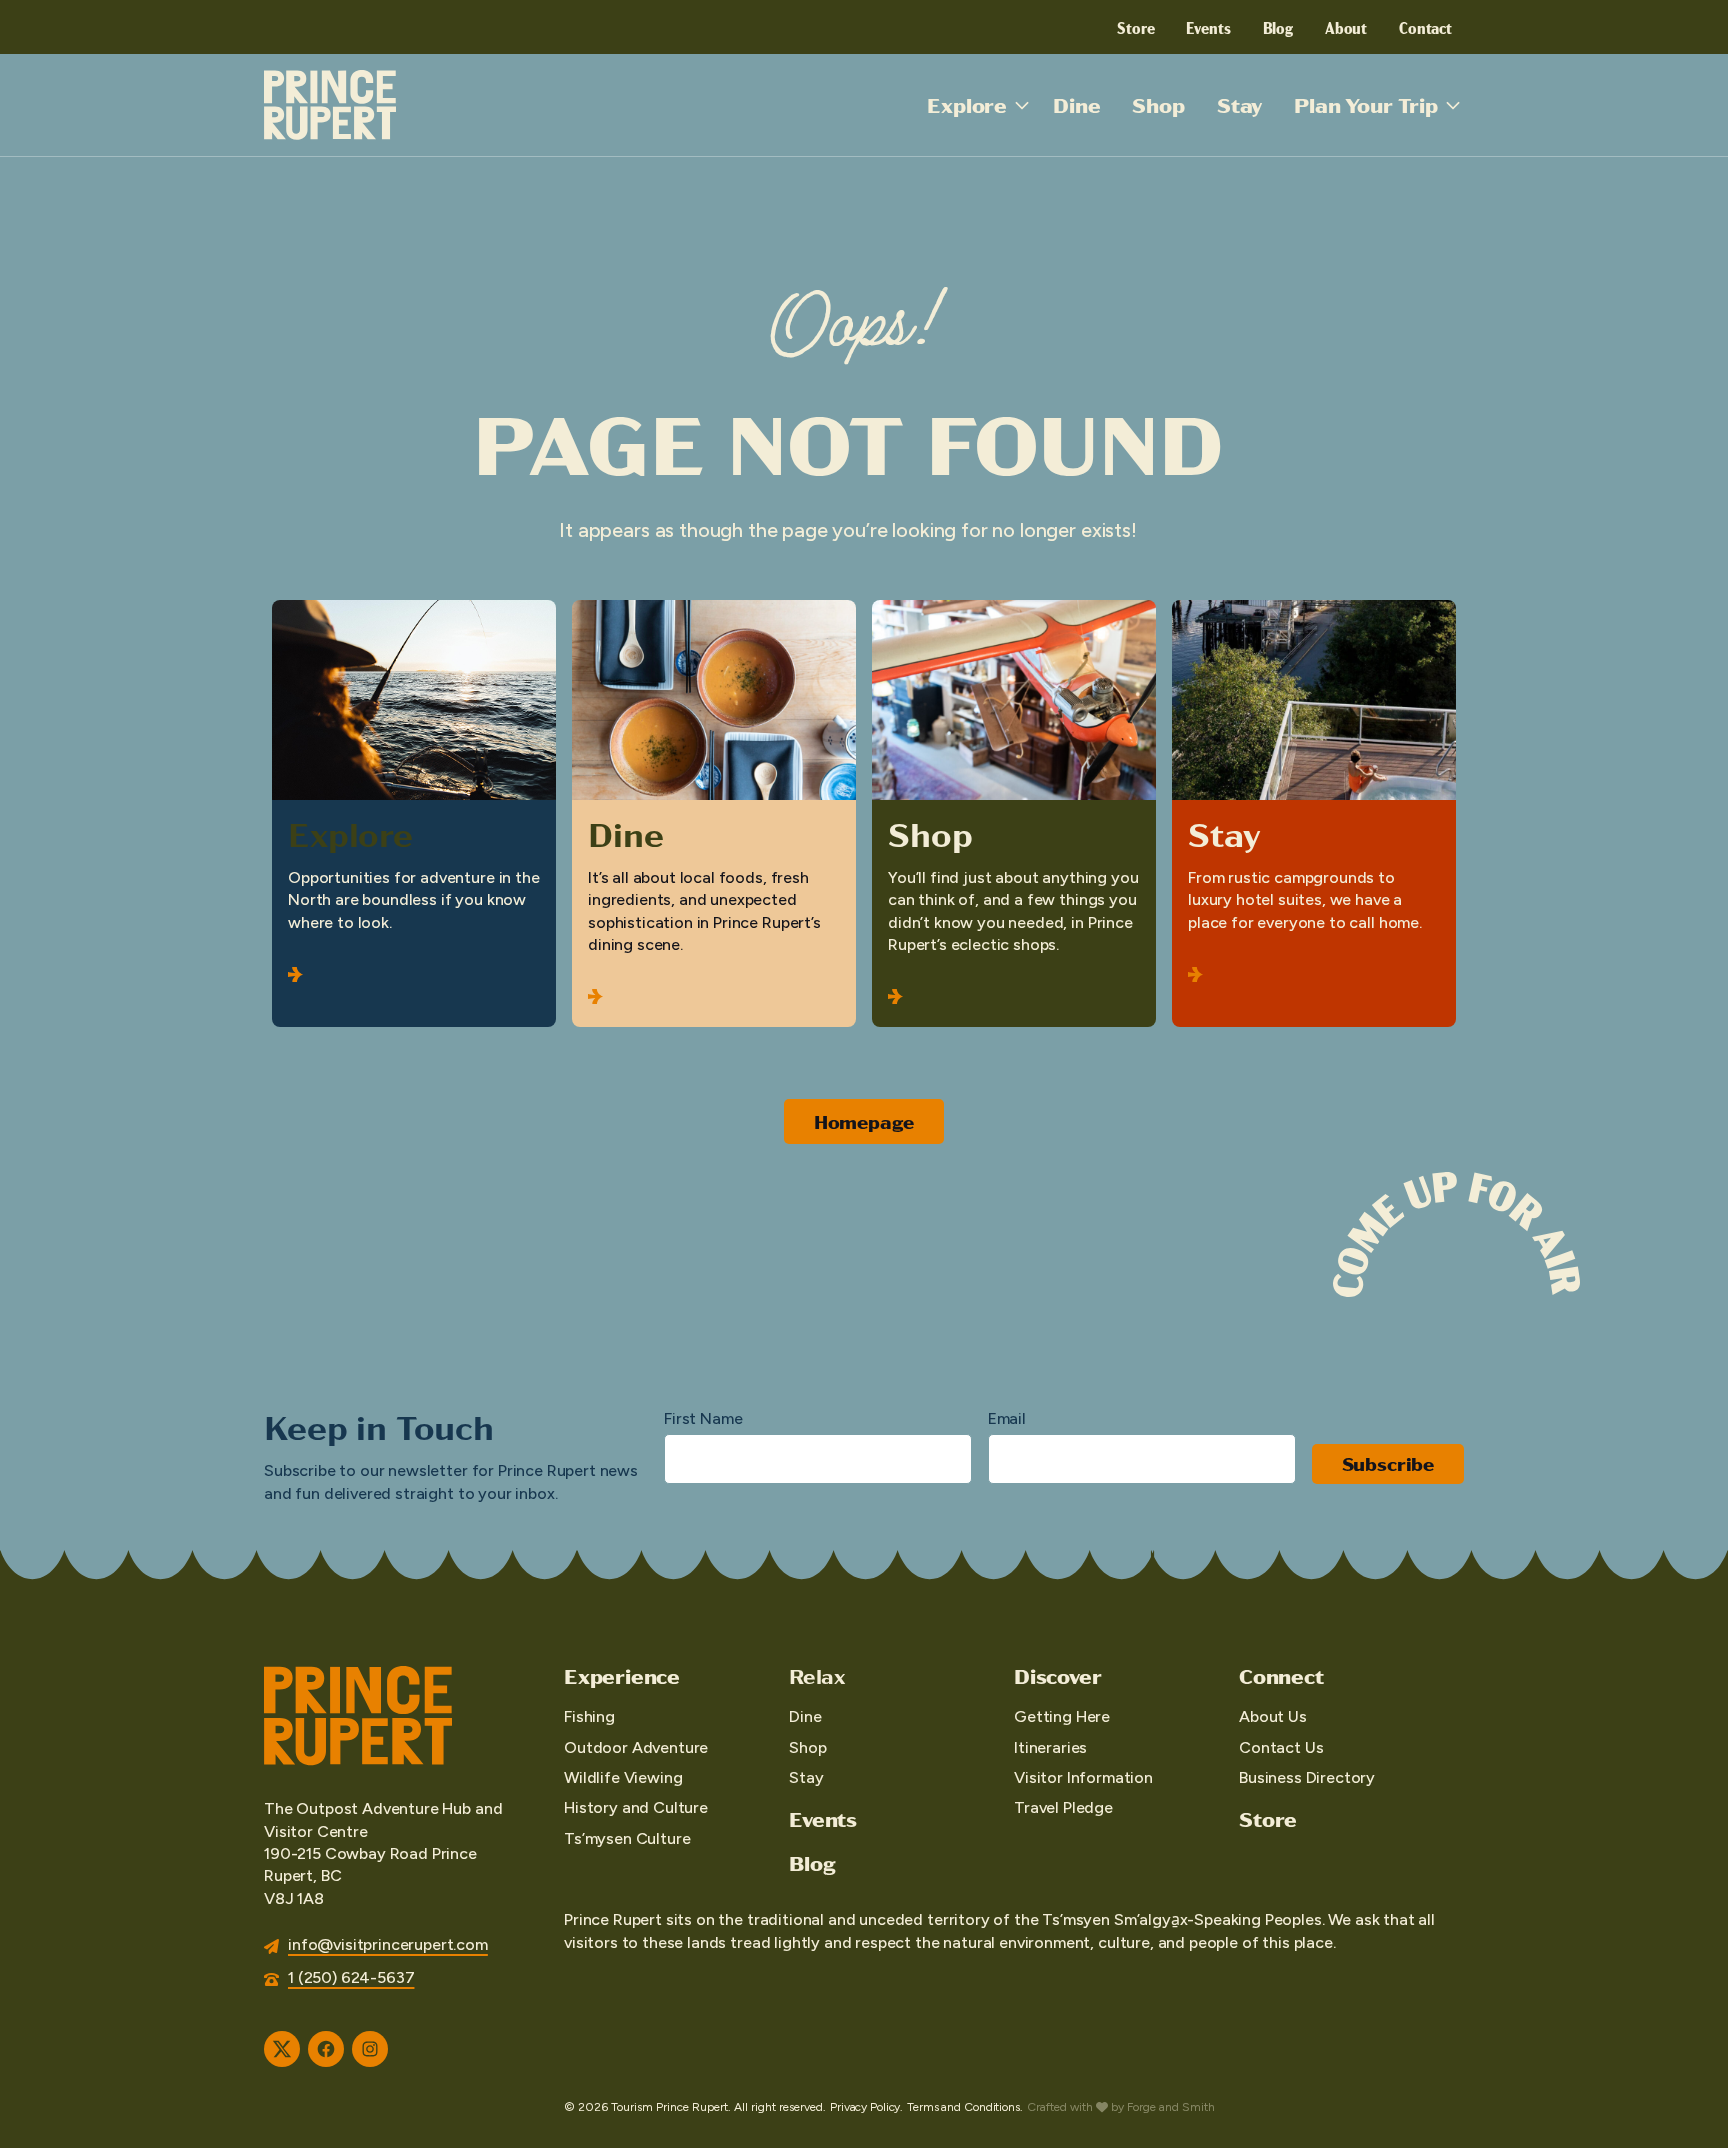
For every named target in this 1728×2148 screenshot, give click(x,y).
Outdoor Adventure (636, 1747)
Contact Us (1281, 1747)
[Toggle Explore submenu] (1022, 105)
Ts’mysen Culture (627, 1838)
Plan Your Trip (1366, 104)
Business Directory (1307, 1777)
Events (1208, 27)
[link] (414, 813)
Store (1135, 27)
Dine (1076, 104)
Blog (1278, 27)
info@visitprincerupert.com (388, 1944)
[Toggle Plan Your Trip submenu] (1453, 105)
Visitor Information (1083, 1777)
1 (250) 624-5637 (351, 1977)
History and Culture (636, 1807)
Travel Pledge (1063, 1807)
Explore (967, 104)
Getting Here (1062, 1716)
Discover (1057, 1676)
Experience (622, 1676)
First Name (703, 1418)
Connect (1281, 1676)
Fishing (589, 1716)
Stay (1239, 104)
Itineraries (1050, 1747)
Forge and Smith (1171, 2107)
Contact (1425, 27)
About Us (1273, 1716)
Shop (1158, 104)
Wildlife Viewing (623, 1777)
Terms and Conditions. (964, 2107)
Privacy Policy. (866, 2107)
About (1346, 27)
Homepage (864, 1121)
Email (1007, 1418)
